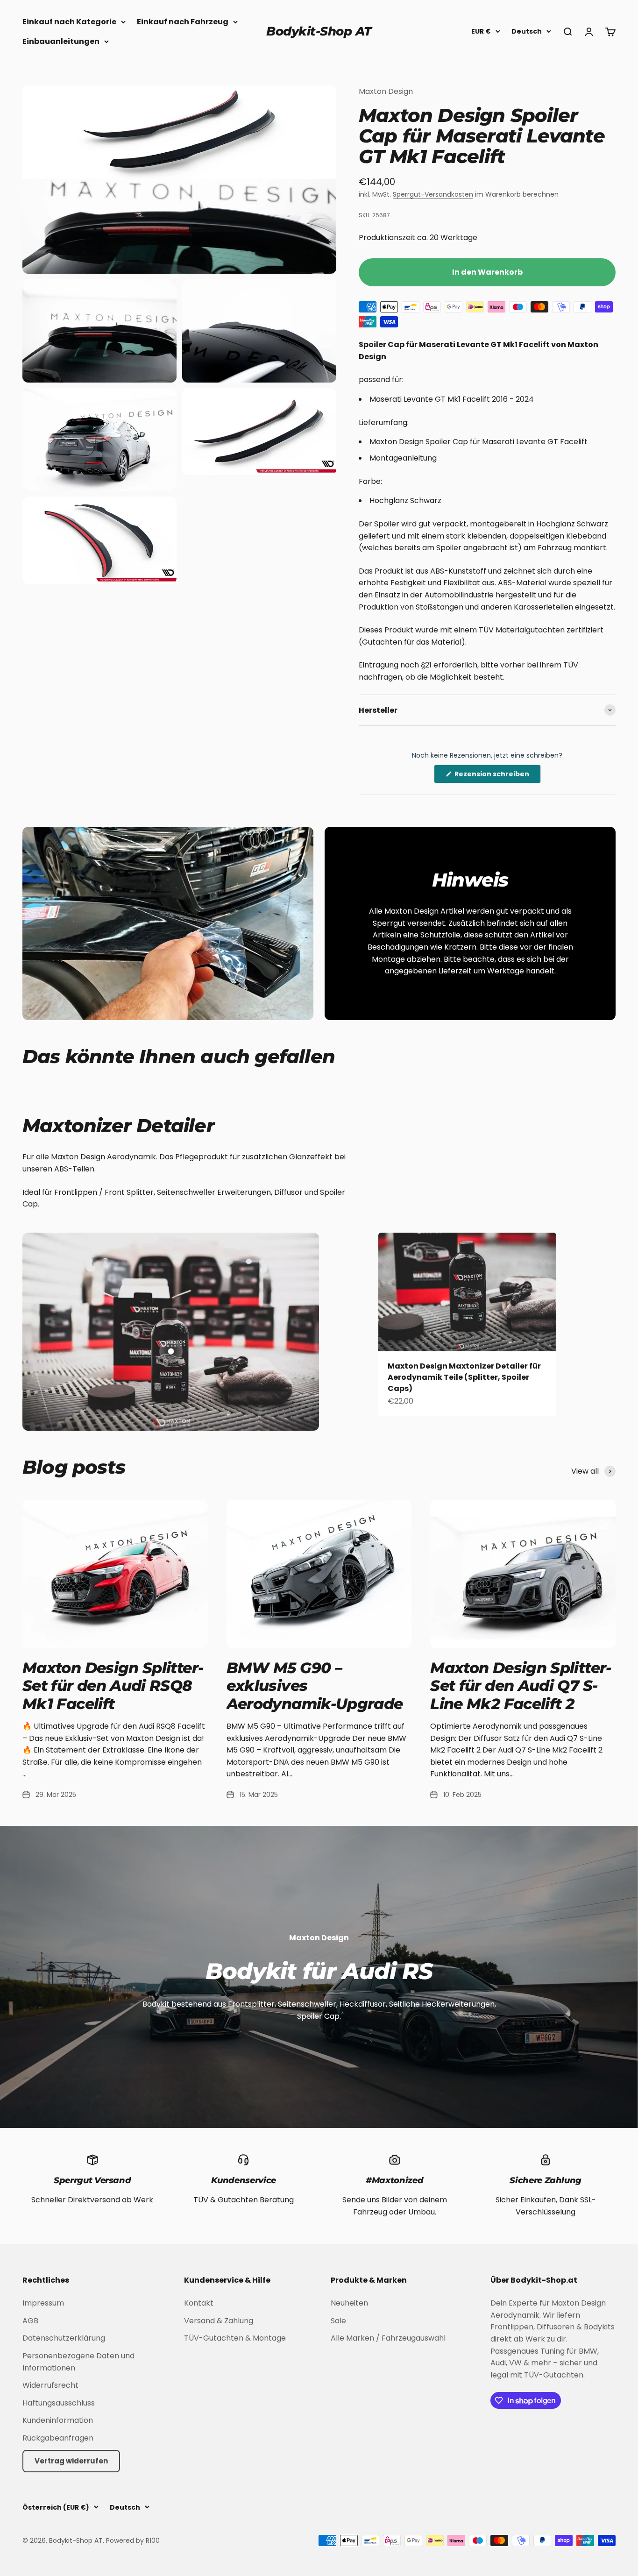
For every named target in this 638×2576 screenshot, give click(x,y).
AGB (30, 2321)
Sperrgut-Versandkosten (433, 194)
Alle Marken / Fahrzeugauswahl (388, 2338)
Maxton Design (386, 91)
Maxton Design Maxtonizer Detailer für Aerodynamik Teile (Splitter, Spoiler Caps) (464, 1377)
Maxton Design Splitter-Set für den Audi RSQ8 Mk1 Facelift (113, 1686)
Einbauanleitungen (61, 41)
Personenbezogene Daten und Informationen (78, 2362)
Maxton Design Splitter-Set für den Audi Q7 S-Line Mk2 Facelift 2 (521, 1686)
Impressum (43, 2303)
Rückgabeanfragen (58, 2438)
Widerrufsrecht (50, 2385)
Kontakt (199, 2303)
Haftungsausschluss (59, 2403)
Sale (338, 2321)
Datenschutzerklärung (64, 2338)
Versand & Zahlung (219, 2321)
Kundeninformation (58, 2420)
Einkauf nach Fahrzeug (183, 22)
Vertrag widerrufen (71, 2461)
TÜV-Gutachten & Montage (235, 2338)
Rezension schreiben (497, 776)
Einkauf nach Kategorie (69, 22)
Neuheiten (349, 2303)
